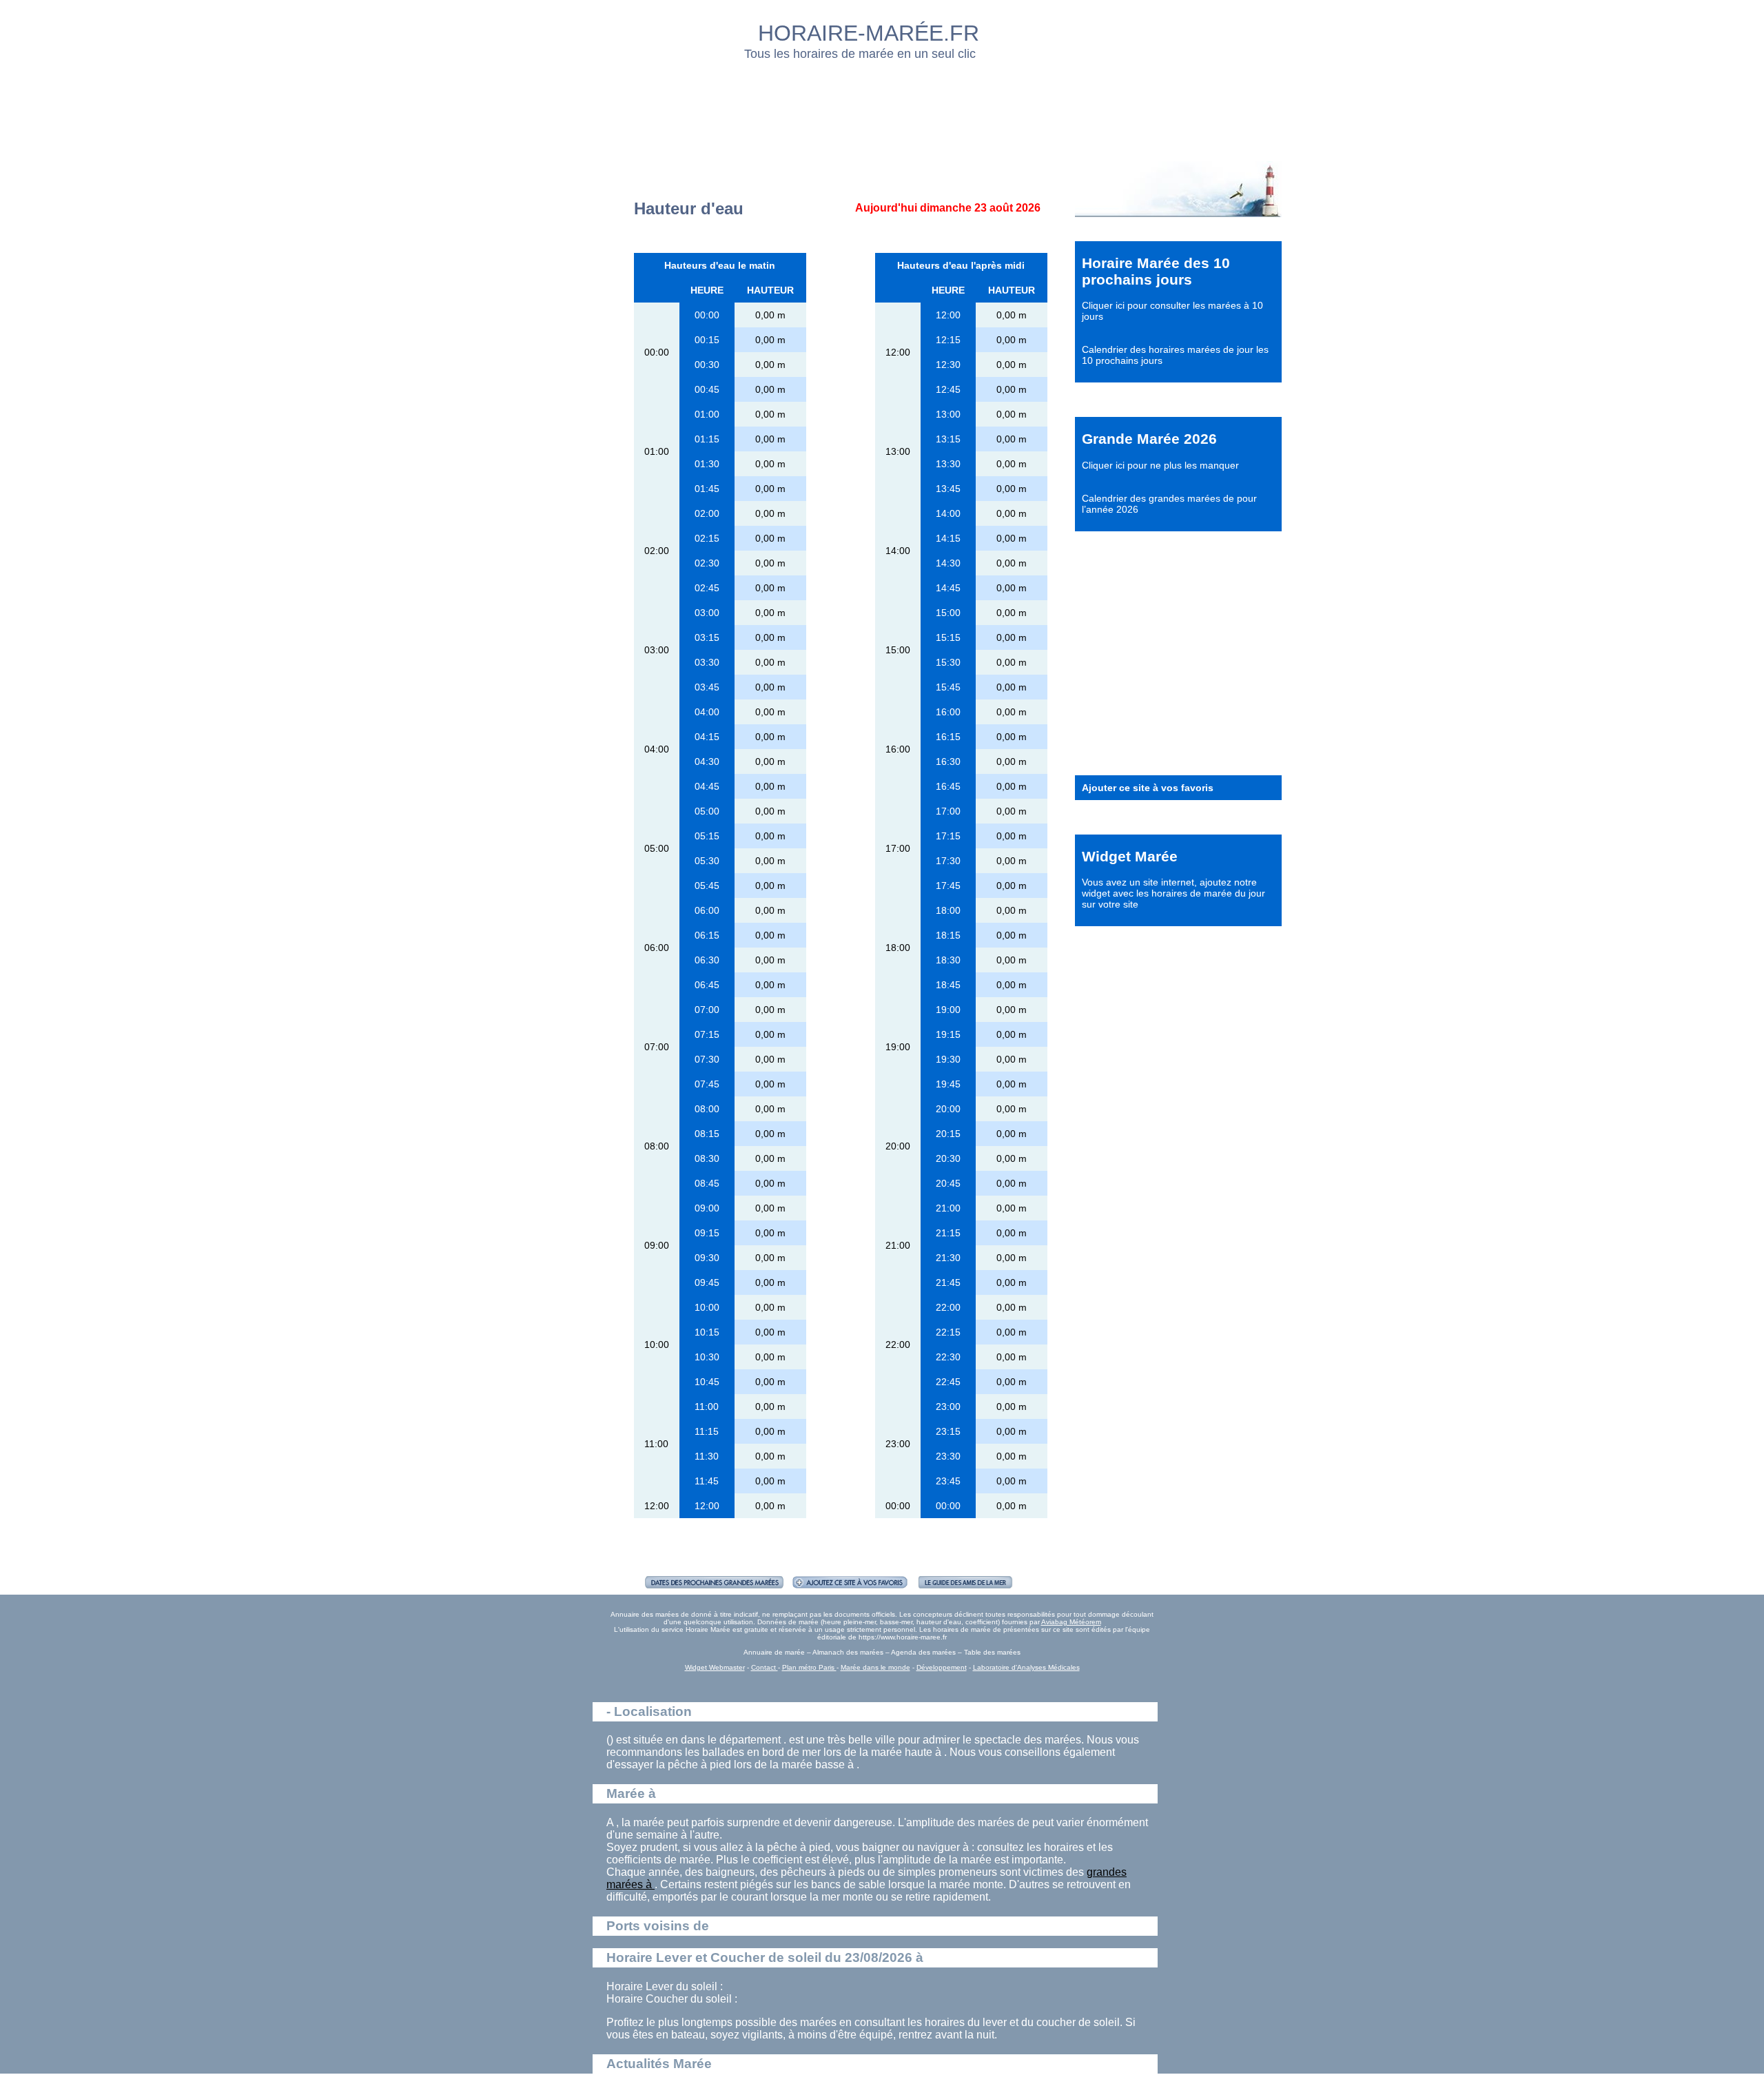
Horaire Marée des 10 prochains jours (1156, 271)
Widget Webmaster (715, 1667)
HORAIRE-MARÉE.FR (869, 33)
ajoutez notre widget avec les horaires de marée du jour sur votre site (1173, 893)
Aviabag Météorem (1071, 1622)
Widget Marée (1130, 856)
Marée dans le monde (875, 1667)
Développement (942, 1667)
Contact (765, 1667)
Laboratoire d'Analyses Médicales (1026, 1667)
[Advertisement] (883, 107)
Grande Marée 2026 (1149, 439)
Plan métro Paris (809, 1667)
